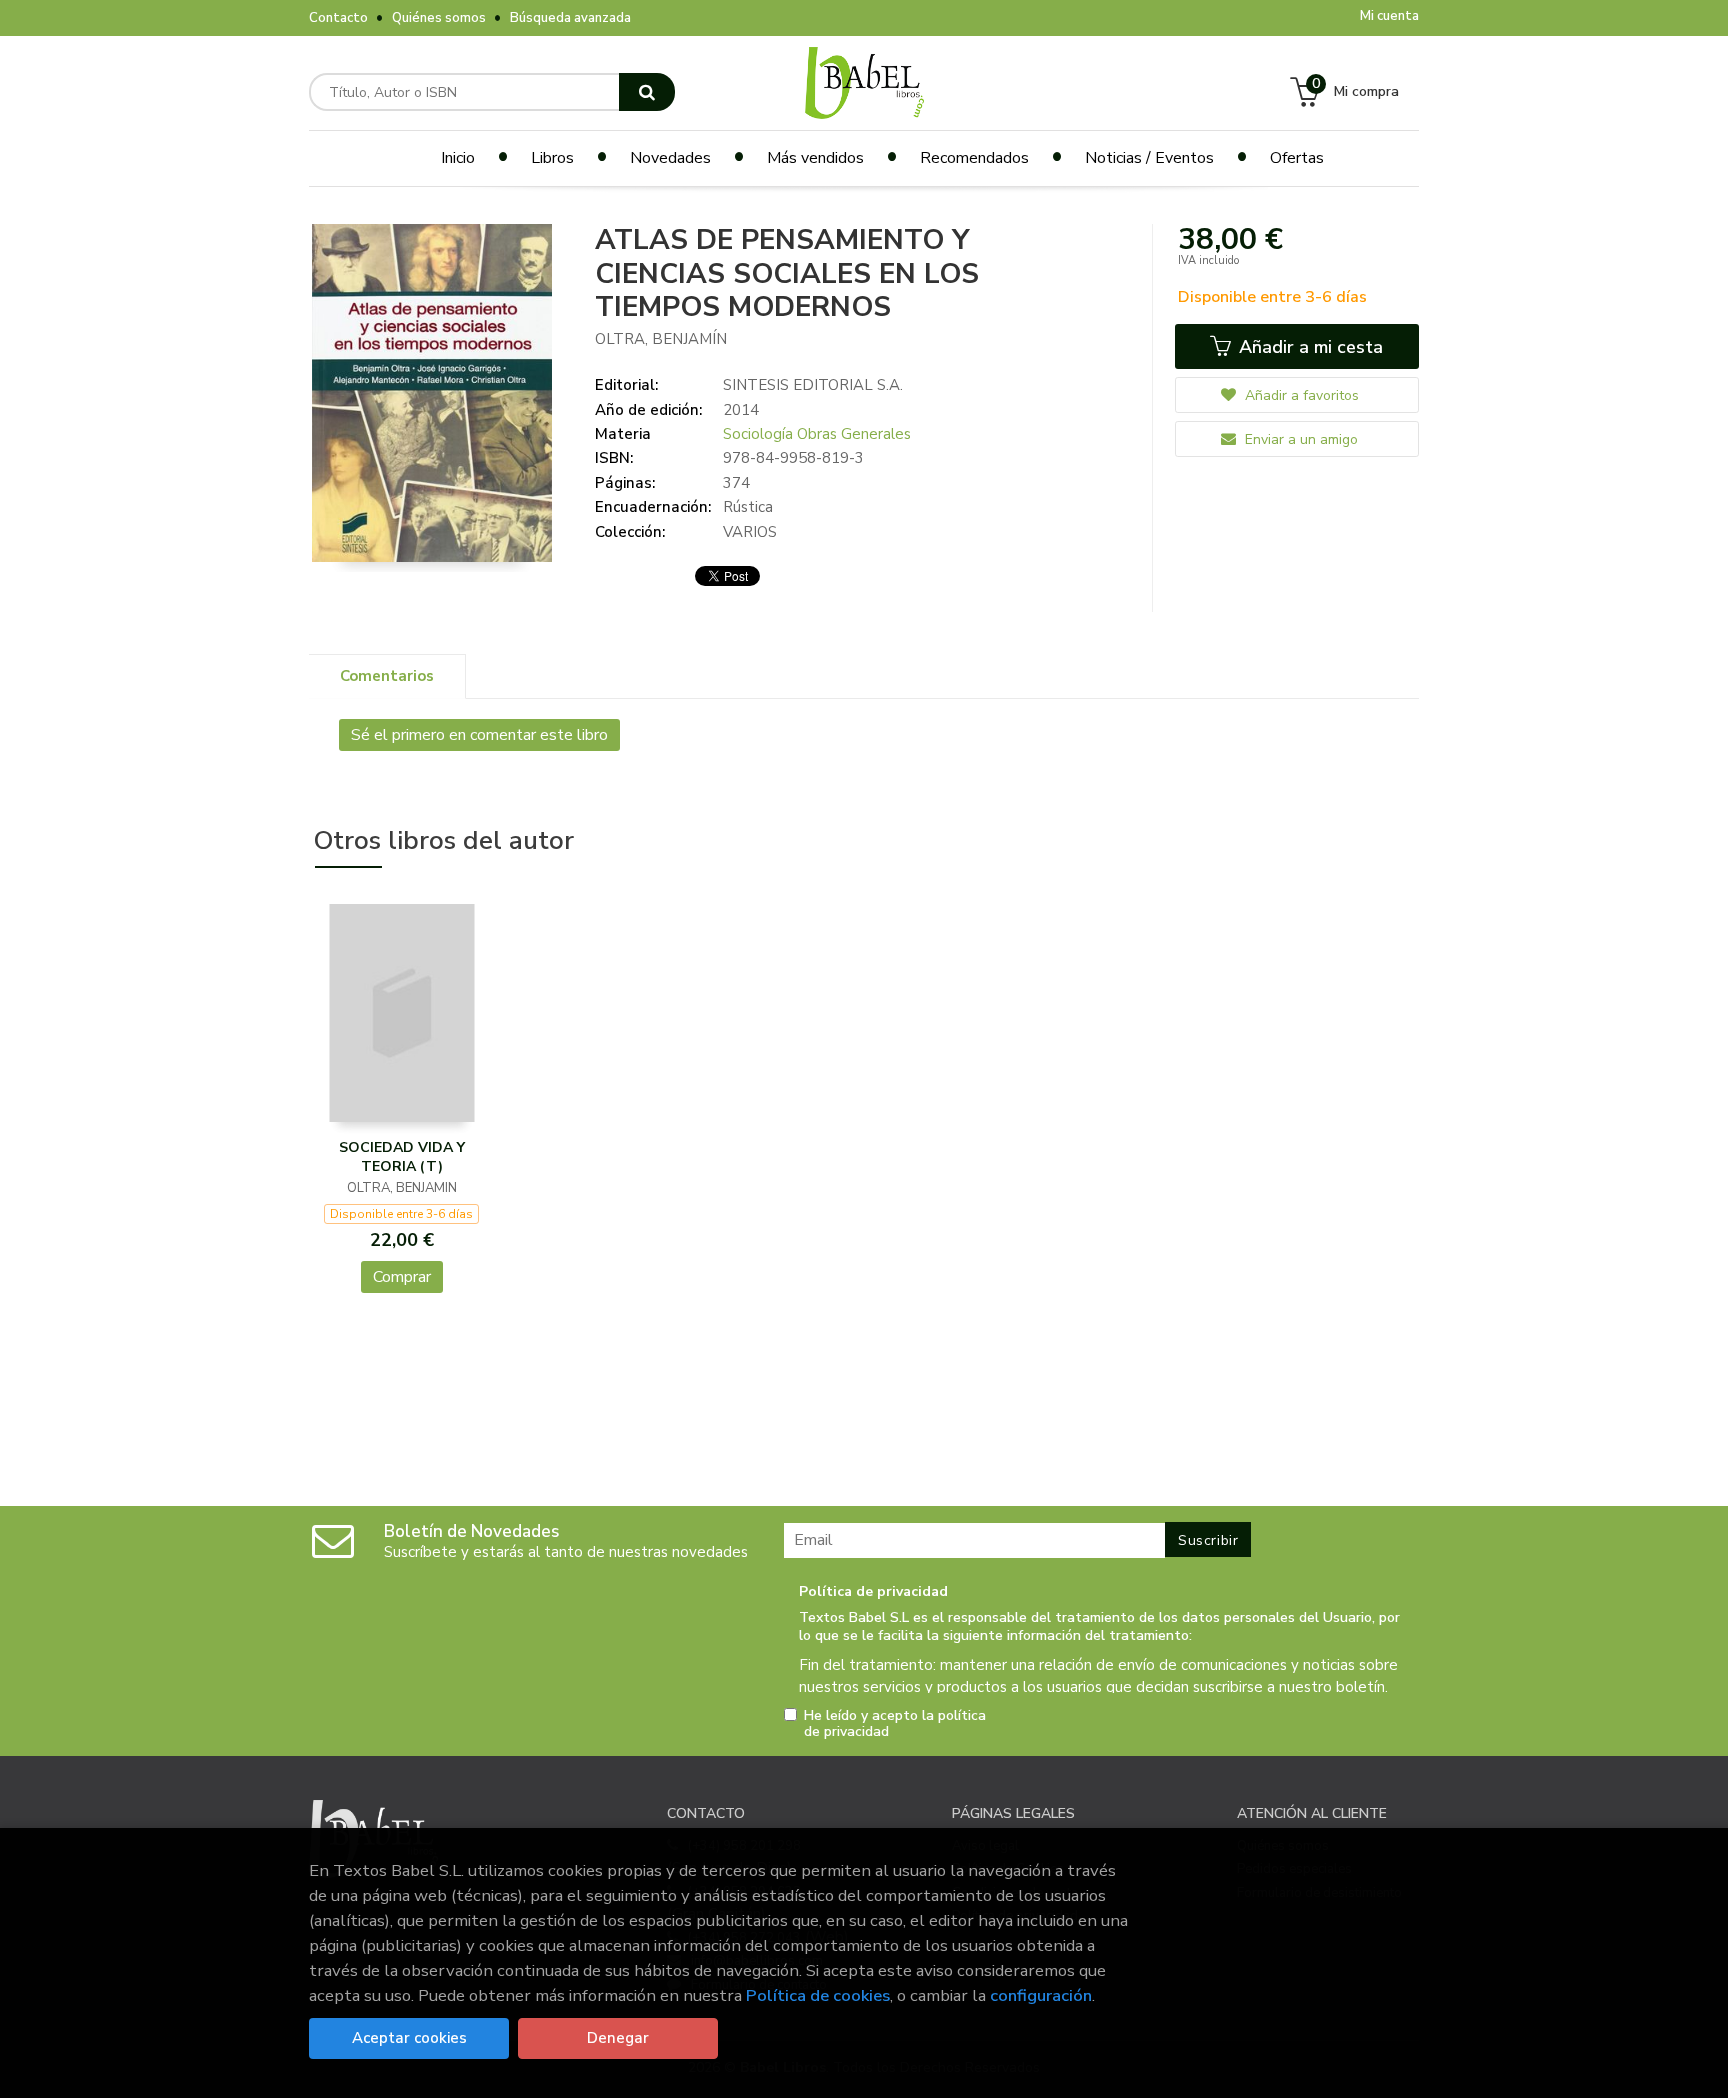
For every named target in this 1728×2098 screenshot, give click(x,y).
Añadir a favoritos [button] (1300, 395)
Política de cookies (818, 1995)
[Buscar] (647, 92)
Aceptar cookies (409, 2038)
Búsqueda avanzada (570, 18)
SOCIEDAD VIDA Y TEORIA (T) (402, 1157)
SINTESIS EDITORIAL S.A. (813, 385)
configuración (1041, 1995)
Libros (552, 158)
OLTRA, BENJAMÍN (661, 339)
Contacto (338, 18)
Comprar (402, 1277)
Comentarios (387, 676)
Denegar (618, 2038)
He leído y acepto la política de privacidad (895, 1724)
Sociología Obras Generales (817, 434)
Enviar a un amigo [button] (1299, 439)
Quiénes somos (439, 18)
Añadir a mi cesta (1308, 347)
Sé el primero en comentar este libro (479, 735)
